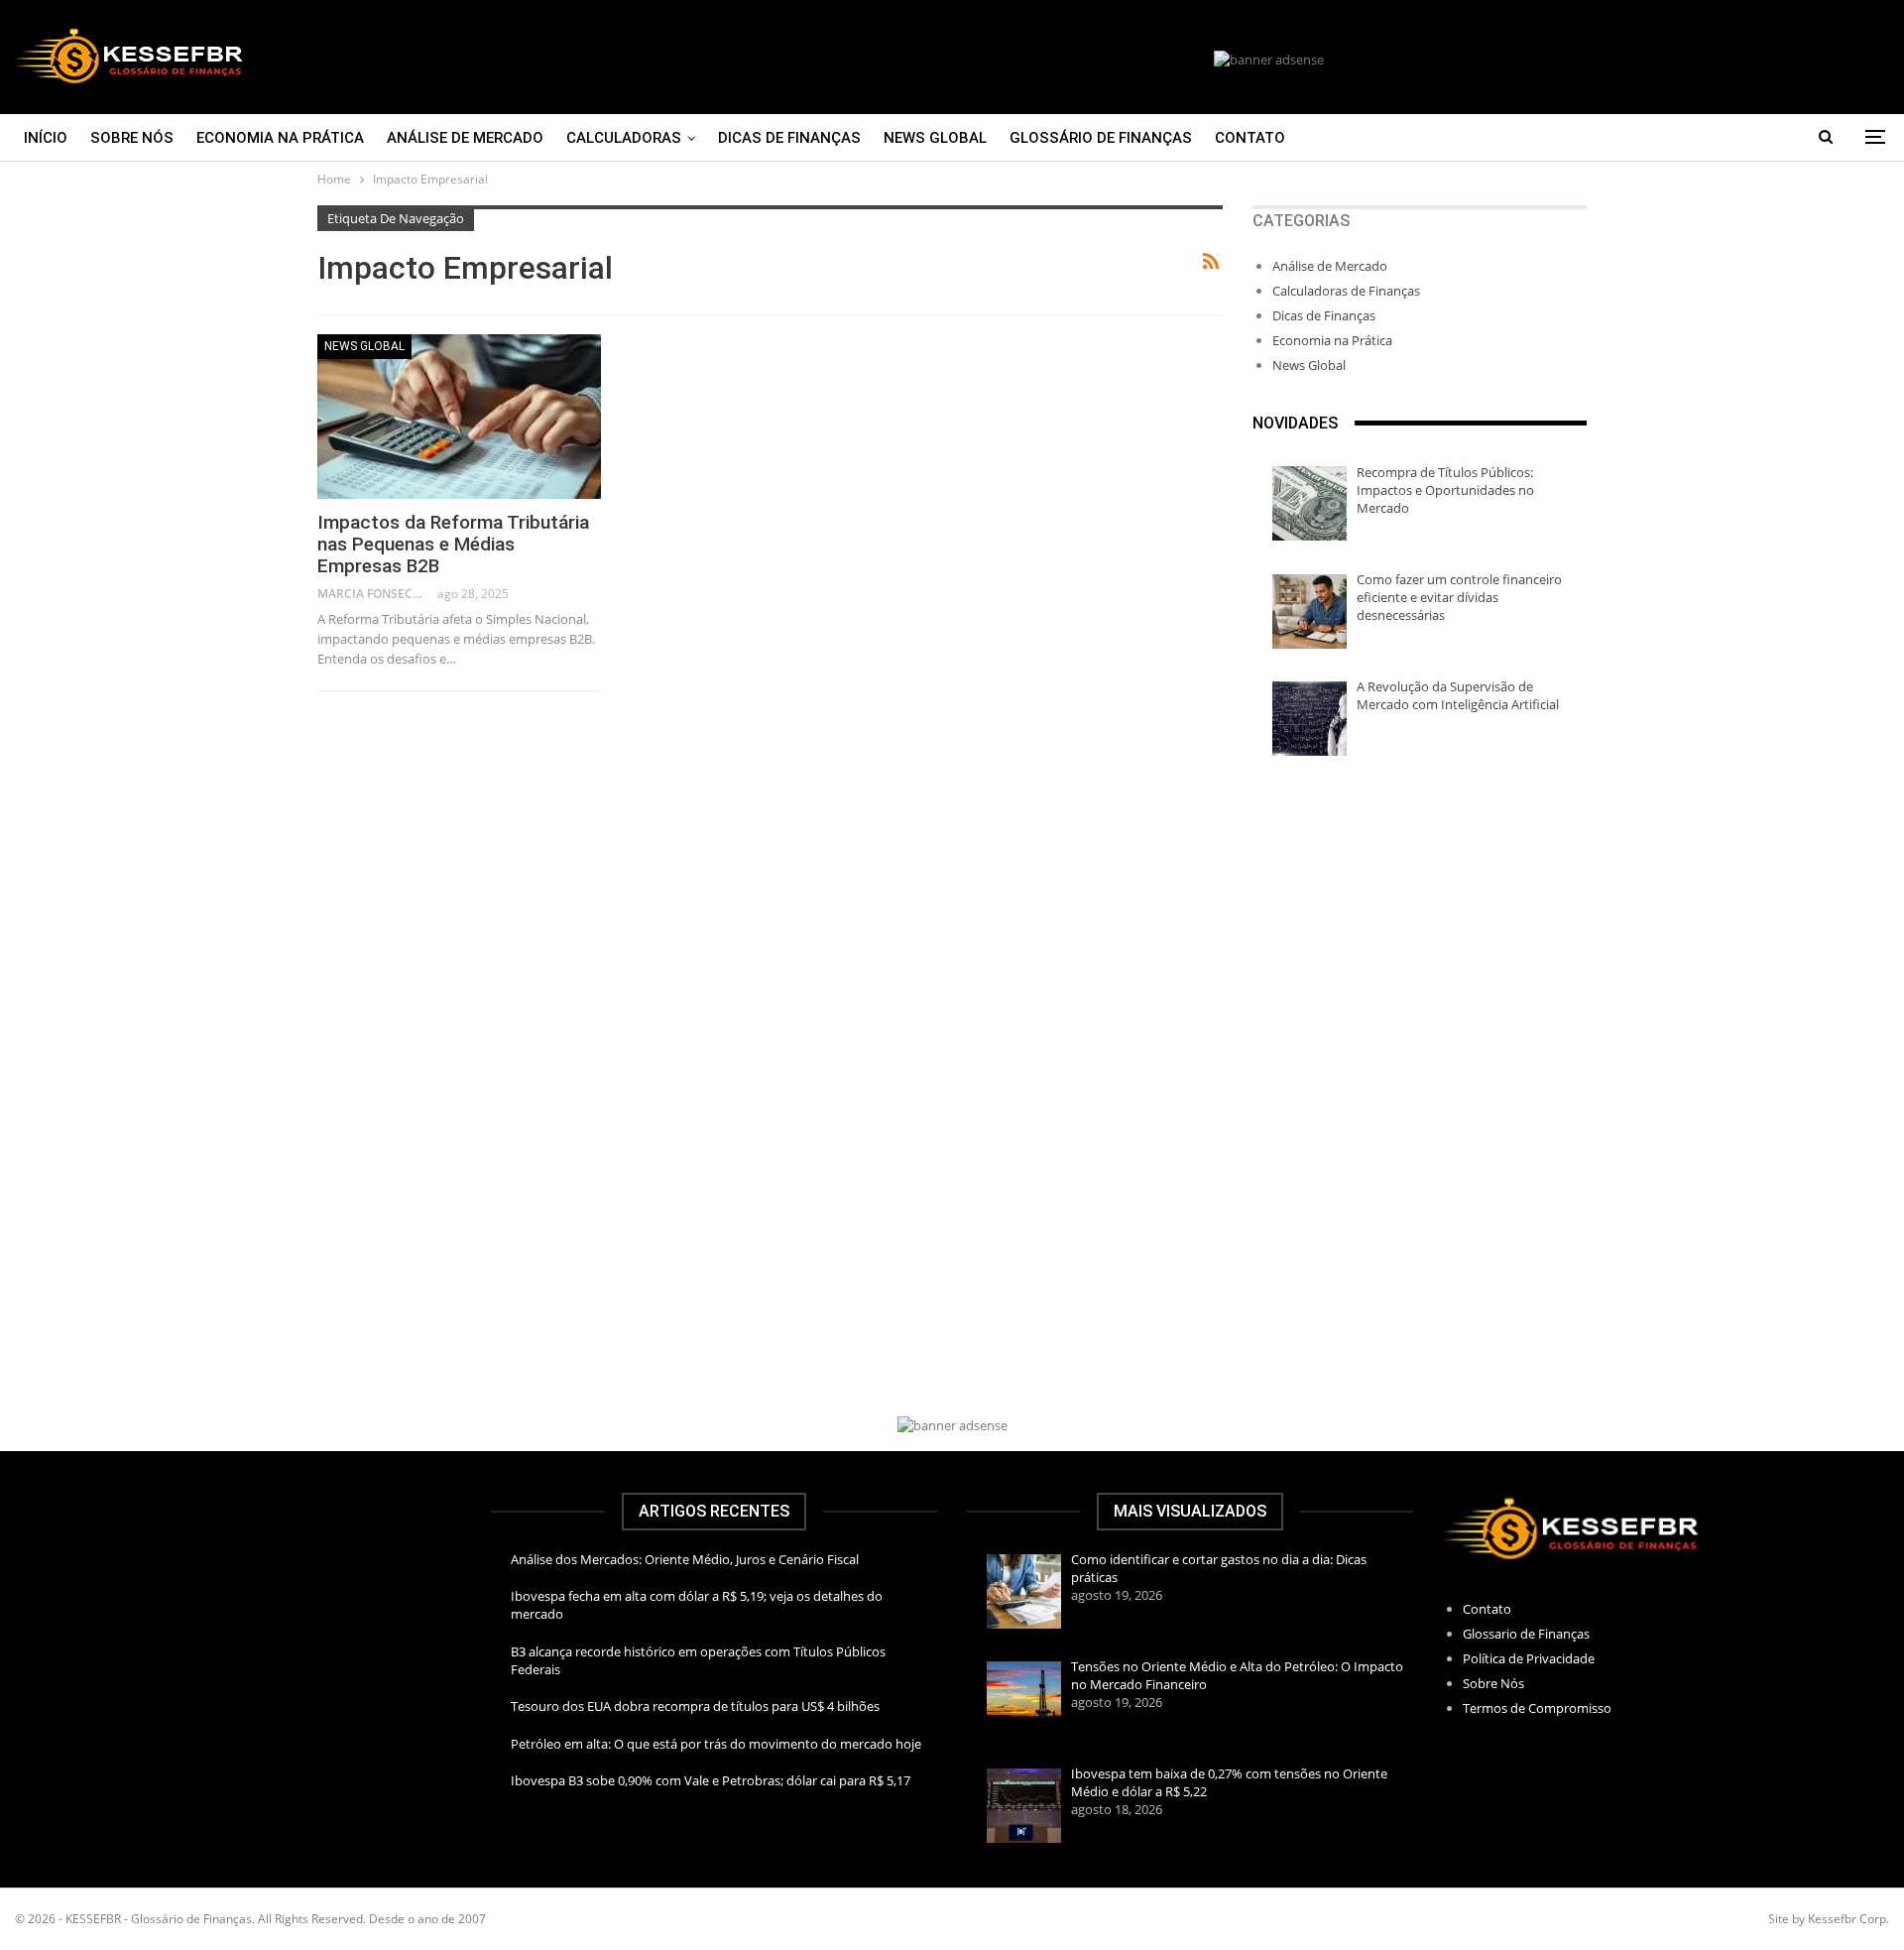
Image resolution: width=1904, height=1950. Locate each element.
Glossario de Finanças (1526, 1634)
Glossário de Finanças (1101, 138)
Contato (1250, 138)
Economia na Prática (280, 138)
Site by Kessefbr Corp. (1829, 1919)
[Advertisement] (1420, 934)
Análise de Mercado (465, 138)
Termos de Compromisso (1537, 1708)
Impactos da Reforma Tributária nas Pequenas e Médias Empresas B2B (453, 544)
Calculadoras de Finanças (1346, 291)
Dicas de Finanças (789, 138)
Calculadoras (624, 138)
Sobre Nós (132, 138)
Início (46, 138)
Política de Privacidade (1529, 1658)
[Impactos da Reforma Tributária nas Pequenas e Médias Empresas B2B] (459, 417)
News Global (935, 138)
